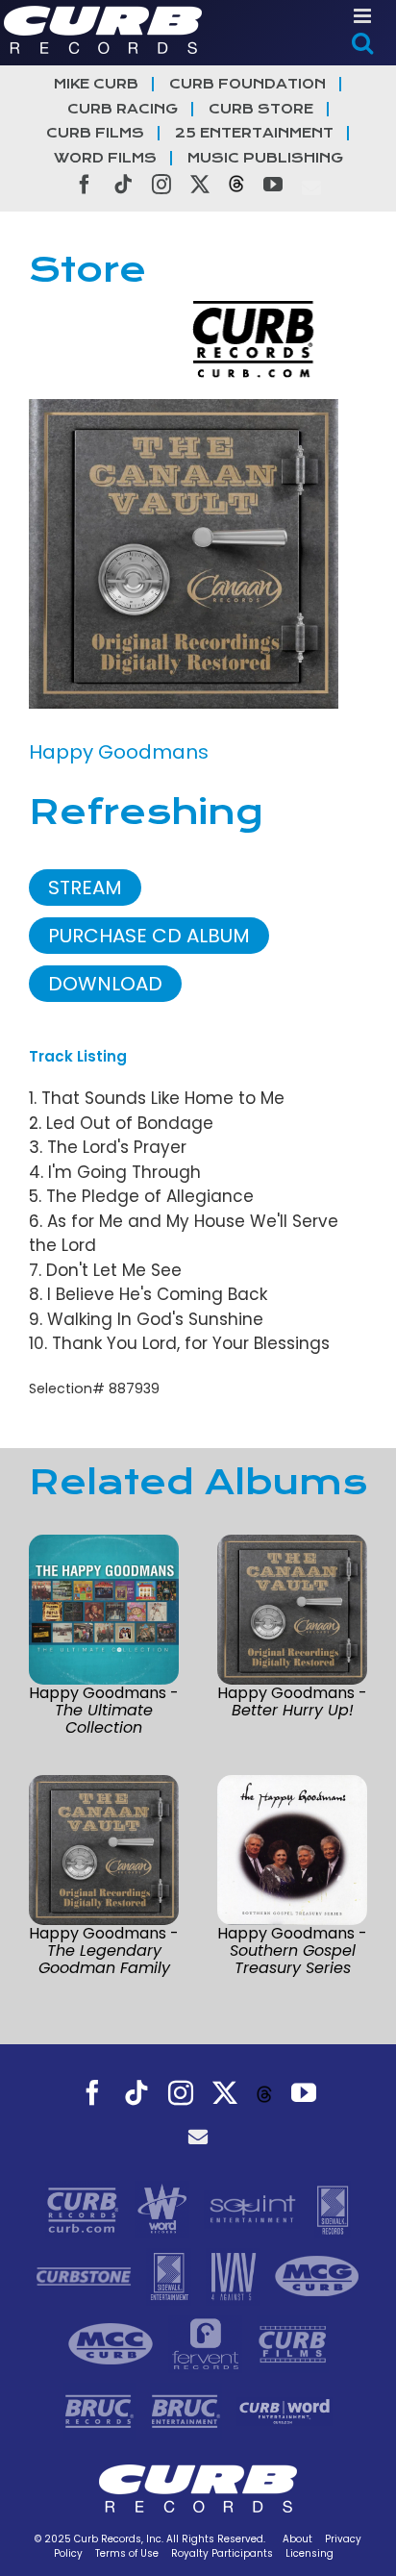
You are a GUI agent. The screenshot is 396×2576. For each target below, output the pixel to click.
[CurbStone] (86, 2275)
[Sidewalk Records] (333, 2208)
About (297, 2539)
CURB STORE (261, 109)
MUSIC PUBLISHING (265, 158)
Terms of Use (127, 2553)
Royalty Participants (222, 2553)
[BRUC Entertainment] (188, 2410)
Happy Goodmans (119, 752)
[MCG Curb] (317, 2275)
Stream (85, 888)
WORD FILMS (105, 158)
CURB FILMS (95, 133)
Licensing (309, 2553)
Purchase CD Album (149, 936)
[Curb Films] (293, 2342)
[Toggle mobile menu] (364, 16)
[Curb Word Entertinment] (285, 2410)
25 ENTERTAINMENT (254, 133)
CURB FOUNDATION (247, 84)
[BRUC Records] (102, 2410)
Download (105, 984)
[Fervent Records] (208, 2342)
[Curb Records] (85, 2208)
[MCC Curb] (113, 2342)
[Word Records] (164, 2208)
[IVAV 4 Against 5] (235, 2275)
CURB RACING (123, 109)
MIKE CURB (96, 84)
